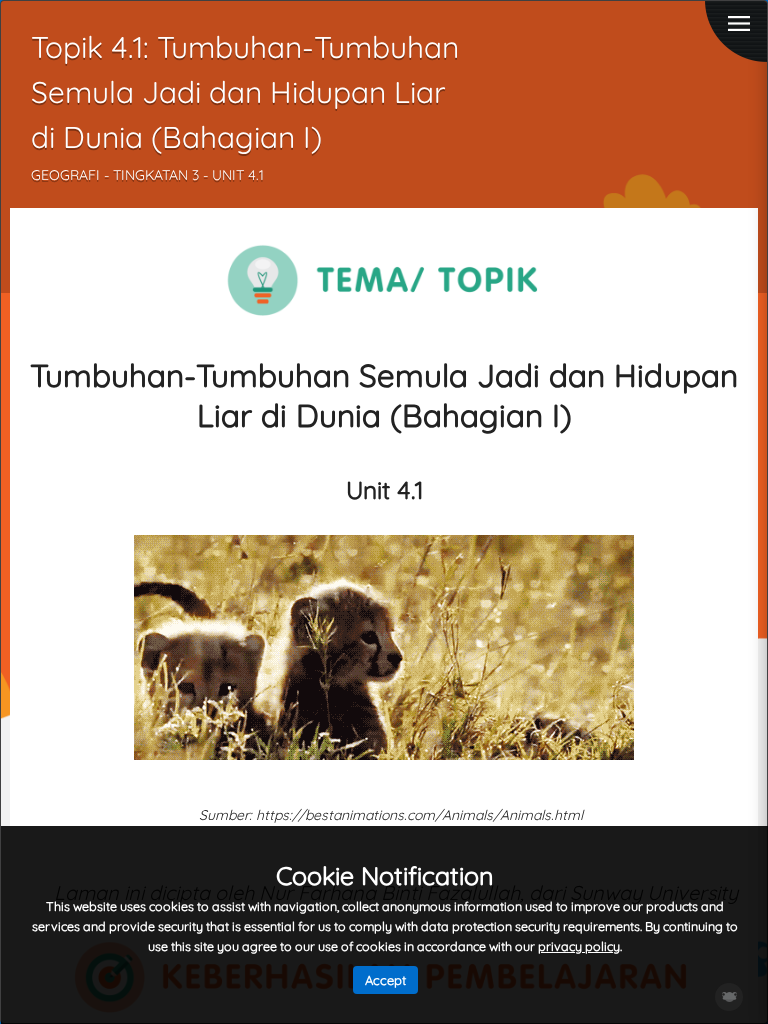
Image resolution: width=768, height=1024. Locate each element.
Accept (385, 980)
